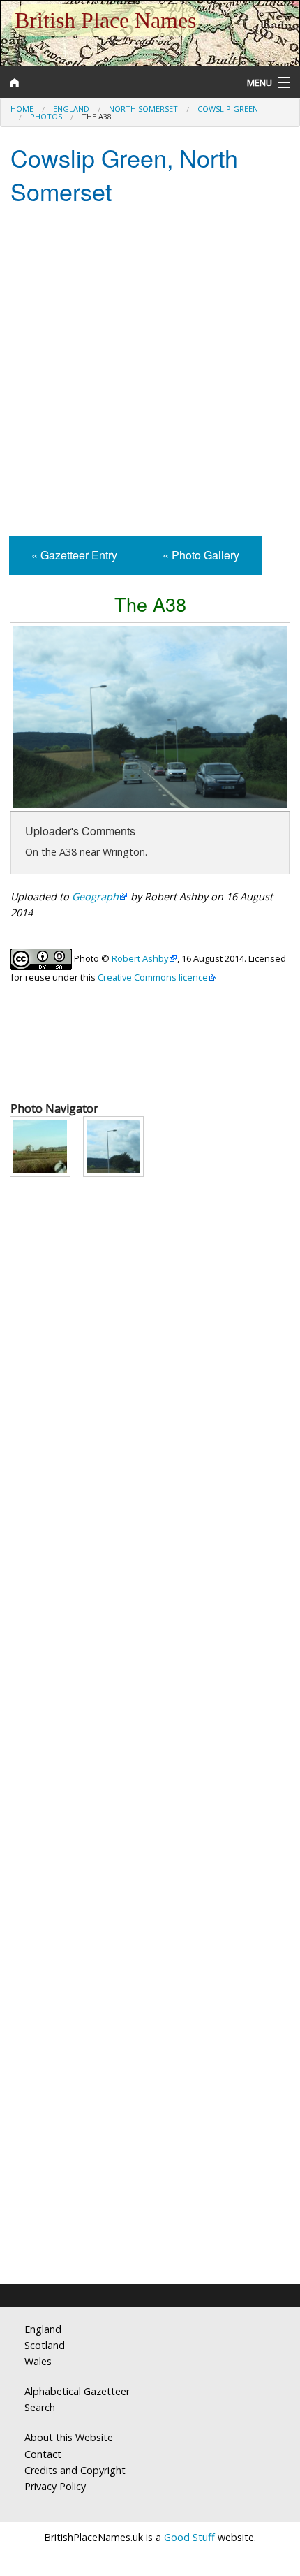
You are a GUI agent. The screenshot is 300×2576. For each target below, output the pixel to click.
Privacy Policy (55, 2486)
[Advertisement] (150, 372)
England (71, 109)
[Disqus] (150, 1710)
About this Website (69, 2437)
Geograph (95, 897)
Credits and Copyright (75, 2470)
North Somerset (143, 109)
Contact (43, 2454)
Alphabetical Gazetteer (77, 2391)
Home (22, 109)
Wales (38, 2361)
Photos (46, 116)
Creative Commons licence (153, 977)
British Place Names (105, 20)
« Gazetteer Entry (74, 555)
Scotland (45, 2345)
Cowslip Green (228, 109)
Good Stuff (189, 2537)
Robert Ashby (140, 958)
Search (40, 2407)
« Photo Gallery (201, 555)
